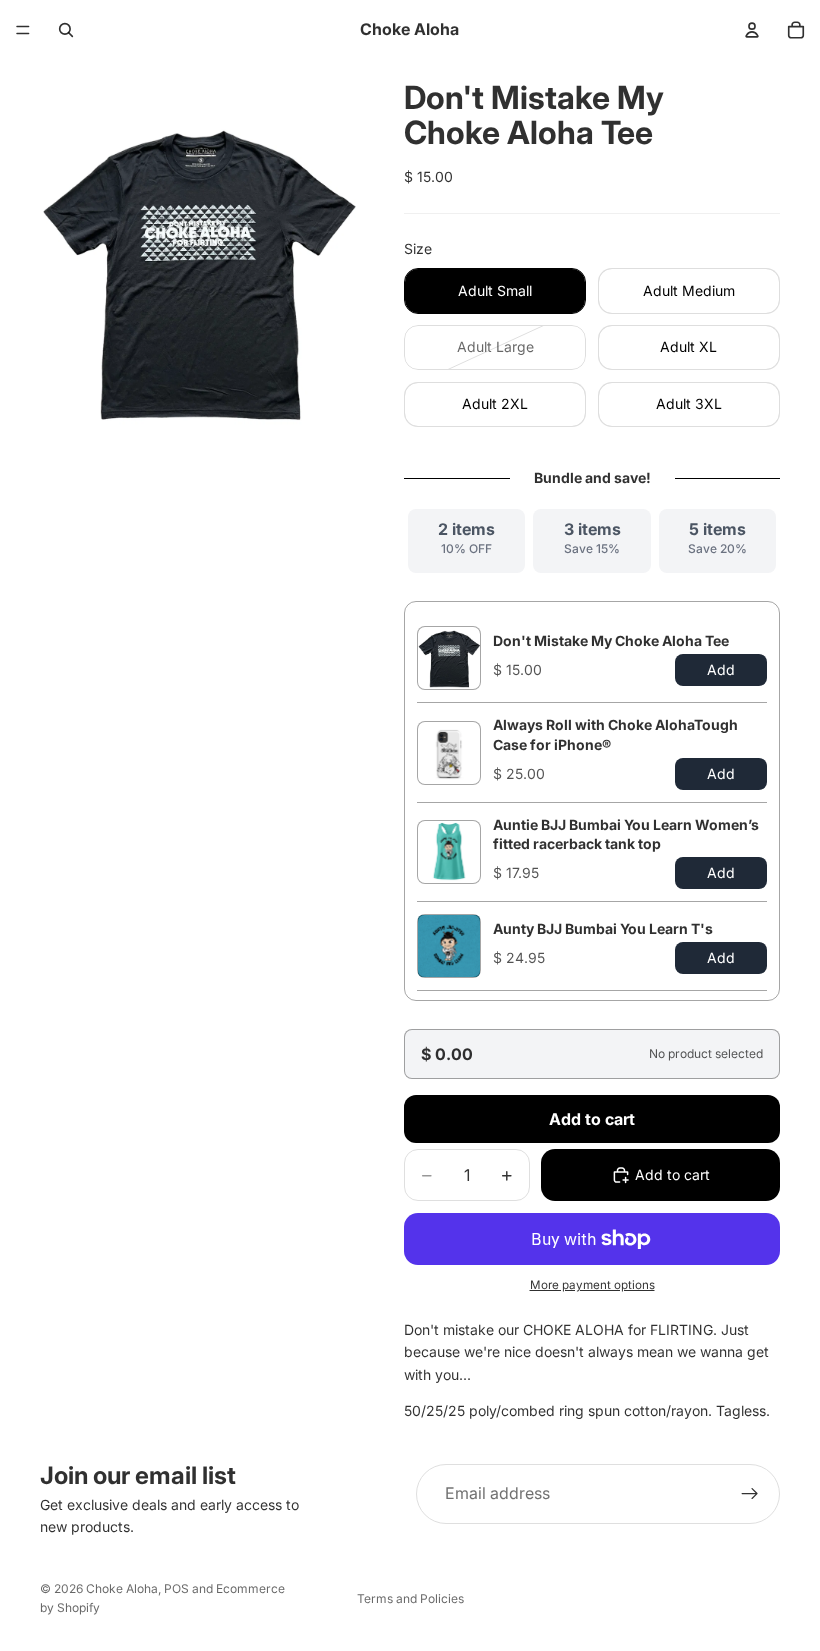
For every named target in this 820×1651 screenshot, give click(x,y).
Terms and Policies (410, 1598)
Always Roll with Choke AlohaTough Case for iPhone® (615, 734)
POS (176, 1588)
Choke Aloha (122, 1588)
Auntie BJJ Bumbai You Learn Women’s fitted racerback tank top (626, 834)
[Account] (752, 30)
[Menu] (23, 30)
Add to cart (592, 1119)
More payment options (592, 1285)
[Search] (66, 30)
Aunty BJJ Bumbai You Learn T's (603, 928)
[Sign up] (750, 1494)
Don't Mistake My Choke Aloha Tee (611, 640)
